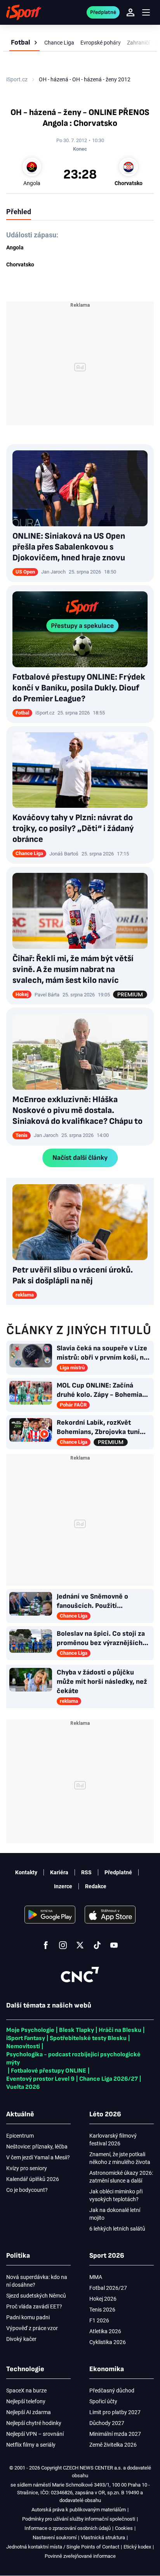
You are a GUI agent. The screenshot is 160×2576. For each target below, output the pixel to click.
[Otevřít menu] (146, 13)
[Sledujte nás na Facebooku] (46, 1945)
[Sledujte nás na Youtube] (114, 1945)
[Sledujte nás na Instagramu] (63, 1945)
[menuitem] (24, 43)
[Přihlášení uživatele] (130, 12)
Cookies (124, 2528)
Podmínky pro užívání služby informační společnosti (79, 2519)
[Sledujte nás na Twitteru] (80, 1945)
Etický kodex (137, 2547)
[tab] (19, 211)
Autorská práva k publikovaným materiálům (79, 2510)
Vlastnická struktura (103, 2537)
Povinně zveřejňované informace (80, 2556)
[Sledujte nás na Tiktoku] (97, 1945)
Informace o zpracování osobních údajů (68, 2528)
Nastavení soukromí (55, 2537)
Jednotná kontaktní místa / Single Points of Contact (63, 2547)
